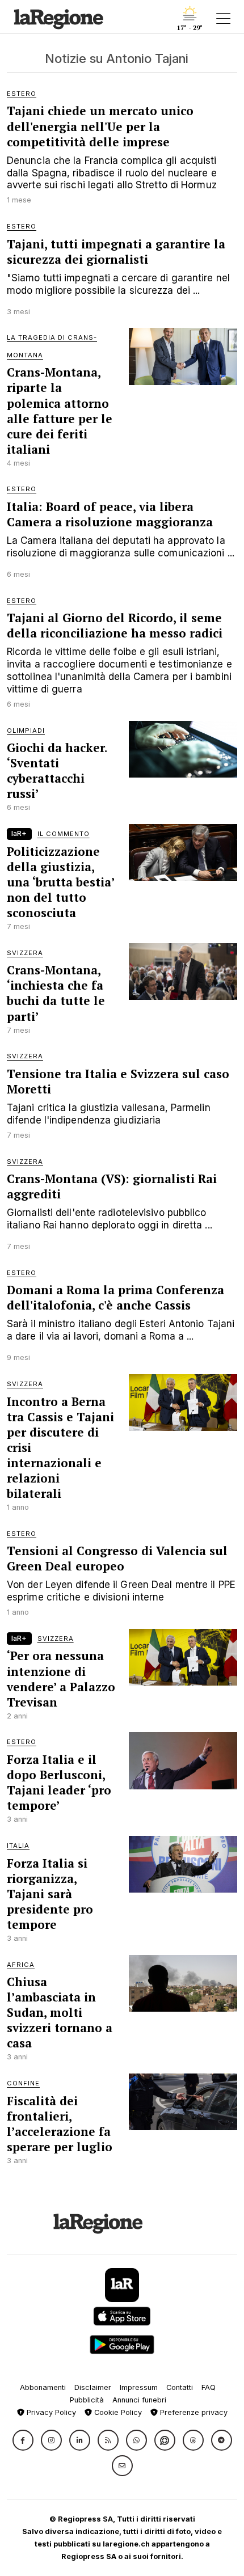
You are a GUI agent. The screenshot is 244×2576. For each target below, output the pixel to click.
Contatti (180, 2387)
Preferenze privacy (193, 2412)
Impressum (139, 2387)
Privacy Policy (50, 2412)
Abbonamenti (43, 2387)
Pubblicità (87, 2400)
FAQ (209, 2387)
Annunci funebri (139, 2400)
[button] (23, 2440)
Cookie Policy (117, 2412)
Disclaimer (93, 2387)
